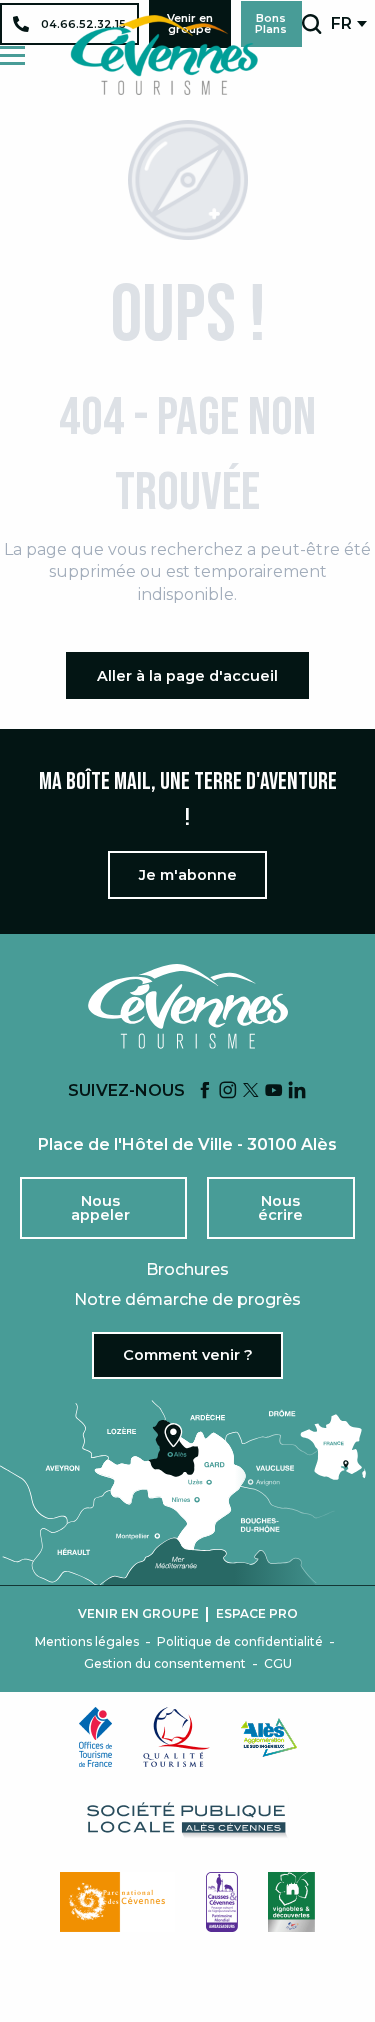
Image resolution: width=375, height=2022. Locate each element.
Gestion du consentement (165, 1664)
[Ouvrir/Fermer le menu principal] (12, 55)
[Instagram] (228, 1091)
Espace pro (257, 1614)
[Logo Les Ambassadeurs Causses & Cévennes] (222, 1902)
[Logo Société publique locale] (188, 1819)
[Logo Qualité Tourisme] (177, 1737)
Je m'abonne (188, 875)
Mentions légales (87, 1642)
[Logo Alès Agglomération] (269, 1737)
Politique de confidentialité (240, 1642)
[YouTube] (274, 1091)
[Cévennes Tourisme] (164, 55)
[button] (311, 24)
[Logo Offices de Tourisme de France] (96, 1737)
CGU (278, 1664)
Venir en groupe (138, 1614)
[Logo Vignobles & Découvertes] (291, 1902)
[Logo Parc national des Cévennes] (118, 1902)
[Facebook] (205, 1091)
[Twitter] (251, 1091)
